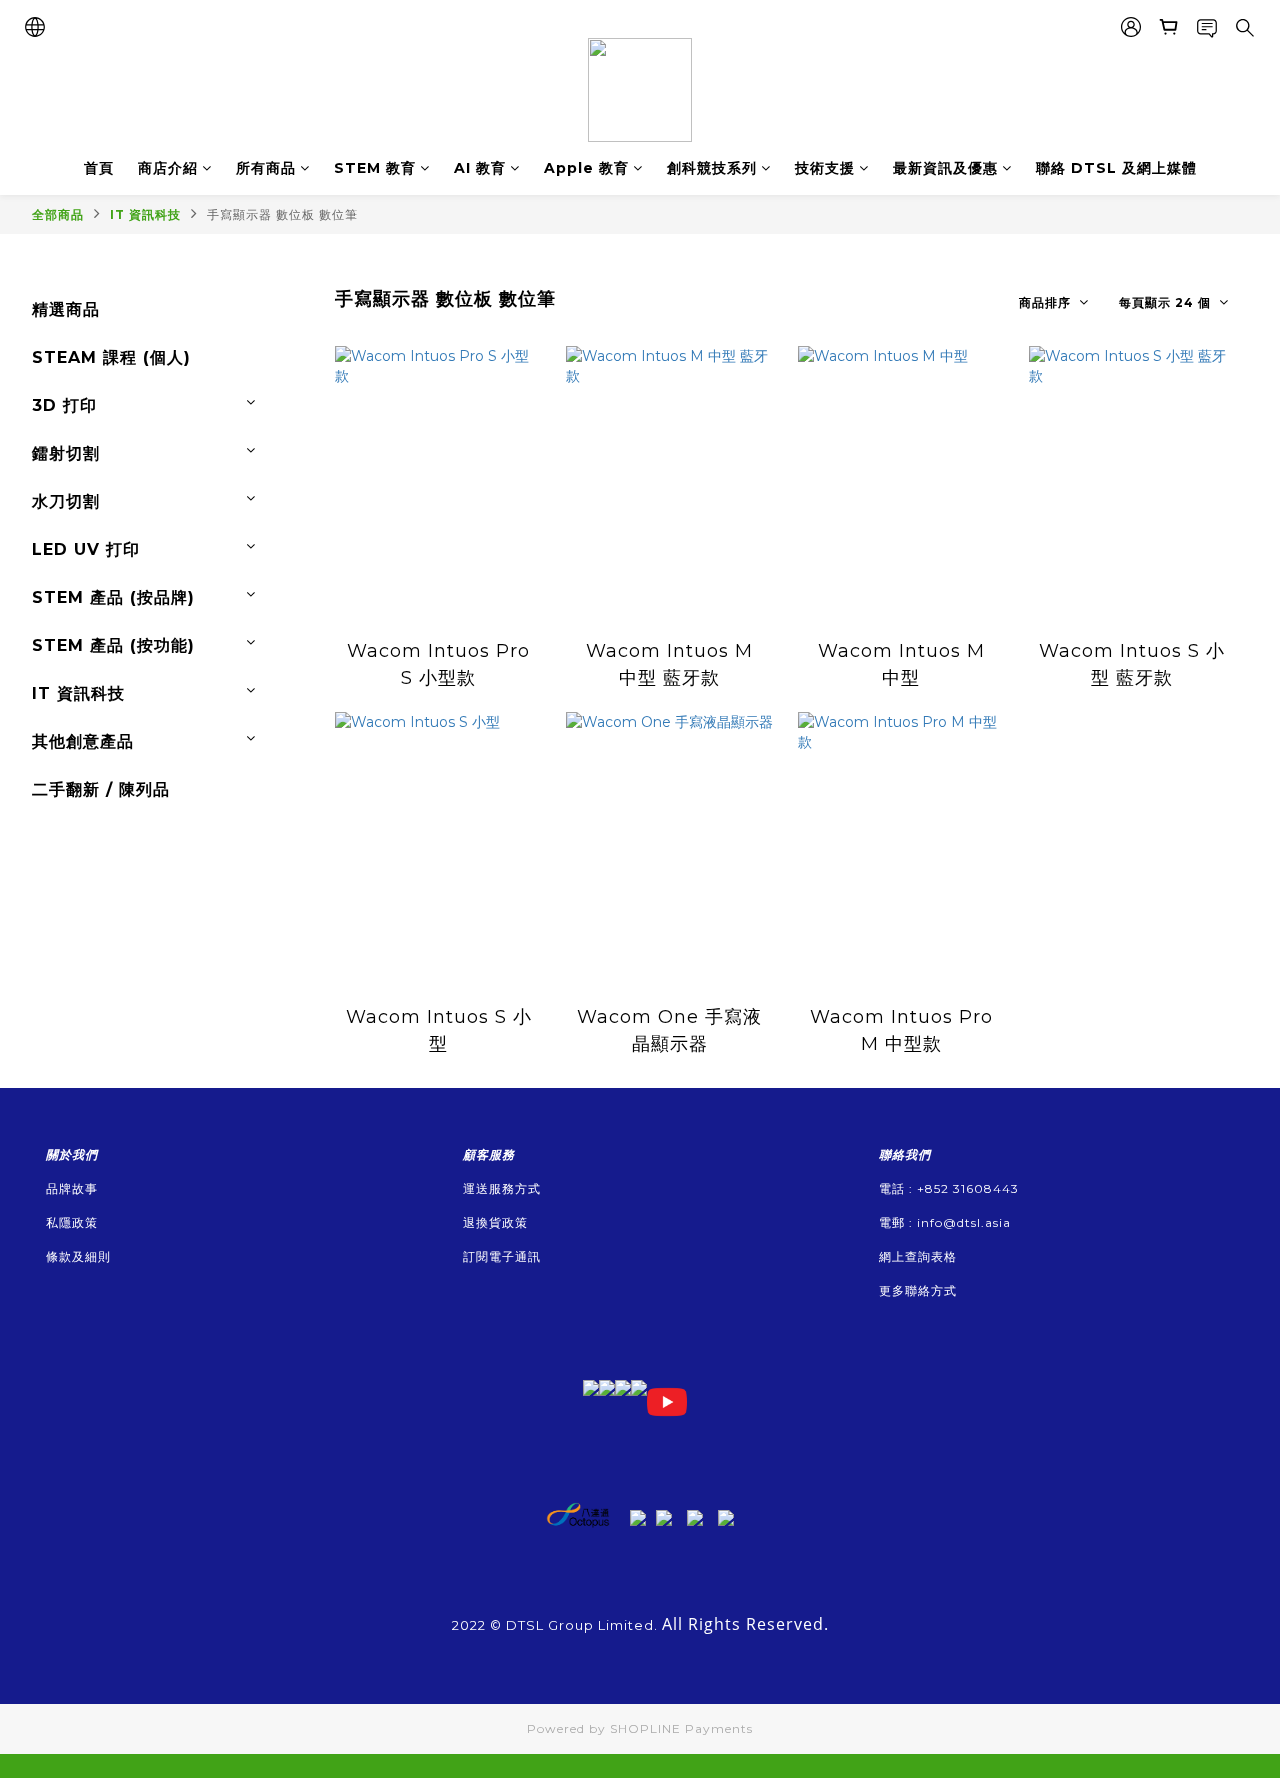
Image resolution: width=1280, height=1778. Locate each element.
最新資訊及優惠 (945, 168)
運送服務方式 (502, 1188)
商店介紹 (168, 168)
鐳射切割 (66, 453)
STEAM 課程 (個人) (111, 357)
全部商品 (58, 214)
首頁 (99, 168)
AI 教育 (480, 168)
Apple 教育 (586, 168)
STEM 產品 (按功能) (113, 645)
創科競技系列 (712, 168)
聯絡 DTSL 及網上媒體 (1116, 168)
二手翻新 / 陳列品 (101, 789)
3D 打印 (64, 405)
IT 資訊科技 (145, 214)
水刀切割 (66, 501)
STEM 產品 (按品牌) (113, 597)
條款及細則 (78, 1256)
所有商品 (266, 168)
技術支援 (825, 168)
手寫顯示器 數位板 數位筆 (282, 214)
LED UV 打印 (86, 549)
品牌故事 (72, 1188)
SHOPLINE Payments (681, 1728)
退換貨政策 (495, 1222)
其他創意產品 (83, 741)
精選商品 (66, 309)
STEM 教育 (375, 168)
